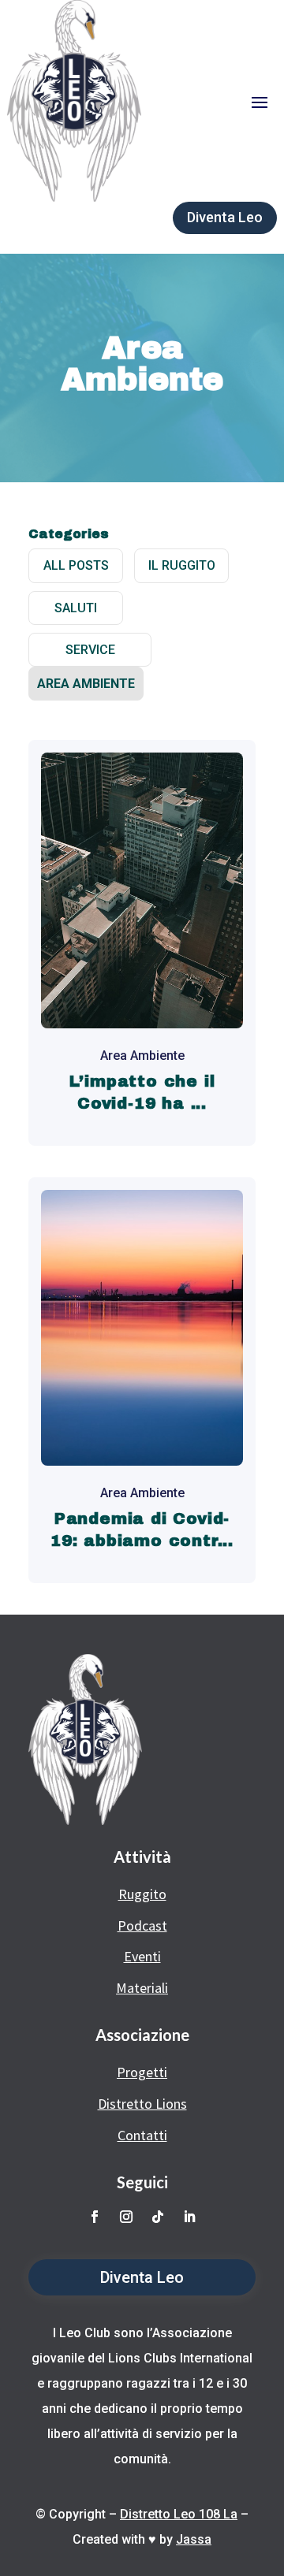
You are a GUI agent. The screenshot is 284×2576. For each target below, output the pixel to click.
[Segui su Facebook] (95, 2217)
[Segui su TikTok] (158, 2217)
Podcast (142, 1925)
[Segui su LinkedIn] (189, 2217)
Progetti (142, 2072)
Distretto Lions (142, 2104)
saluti (76, 608)
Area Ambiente (86, 684)
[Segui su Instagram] (126, 2217)
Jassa (194, 2539)
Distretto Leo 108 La (179, 2514)
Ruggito (142, 1894)
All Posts (76, 565)
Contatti (142, 2135)
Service (90, 650)
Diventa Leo (225, 217)
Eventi (142, 1956)
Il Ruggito (182, 565)
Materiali (142, 1988)
